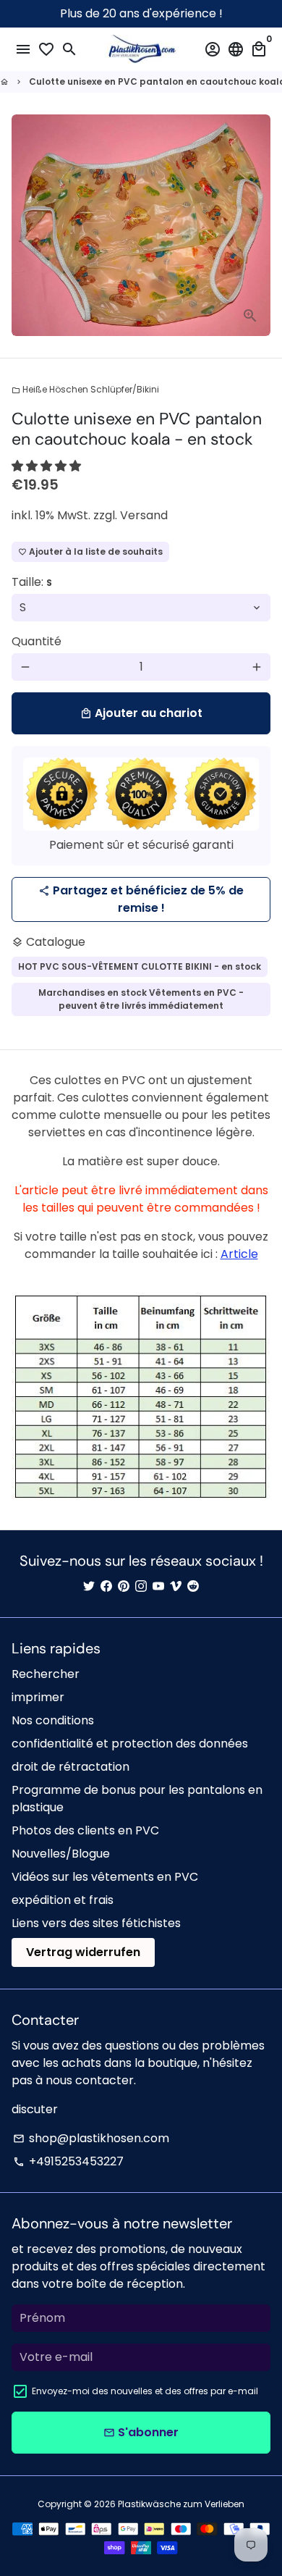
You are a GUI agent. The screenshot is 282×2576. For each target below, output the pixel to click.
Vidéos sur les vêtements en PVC (105, 1877)
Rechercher (46, 1674)
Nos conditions (53, 1720)
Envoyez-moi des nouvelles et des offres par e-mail (145, 2391)
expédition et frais (63, 1900)
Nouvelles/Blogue (61, 1854)
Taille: (32, 582)
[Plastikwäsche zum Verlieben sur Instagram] (141, 1586)
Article (239, 1254)
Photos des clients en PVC (85, 1830)
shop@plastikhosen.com (91, 2138)
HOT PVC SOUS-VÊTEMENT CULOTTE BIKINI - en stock (140, 966)
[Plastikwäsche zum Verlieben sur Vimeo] (176, 1586)
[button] (48, 466)
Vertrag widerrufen (83, 1952)
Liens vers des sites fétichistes (96, 1923)
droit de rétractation (70, 1767)
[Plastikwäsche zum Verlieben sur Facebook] (106, 1586)
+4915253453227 (68, 2161)
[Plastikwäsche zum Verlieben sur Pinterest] (124, 1586)
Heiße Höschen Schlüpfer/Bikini (85, 389)
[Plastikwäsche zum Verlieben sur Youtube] (158, 1586)
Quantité (37, 641)
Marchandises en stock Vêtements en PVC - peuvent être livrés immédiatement (141, 999)
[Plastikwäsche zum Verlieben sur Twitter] (89, 1586)
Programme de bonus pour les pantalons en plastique (137, 1799)
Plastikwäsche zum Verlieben (181, 2504)
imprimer (38, 1697)
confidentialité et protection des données (130, 1744)
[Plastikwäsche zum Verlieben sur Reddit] (193, 1586)
